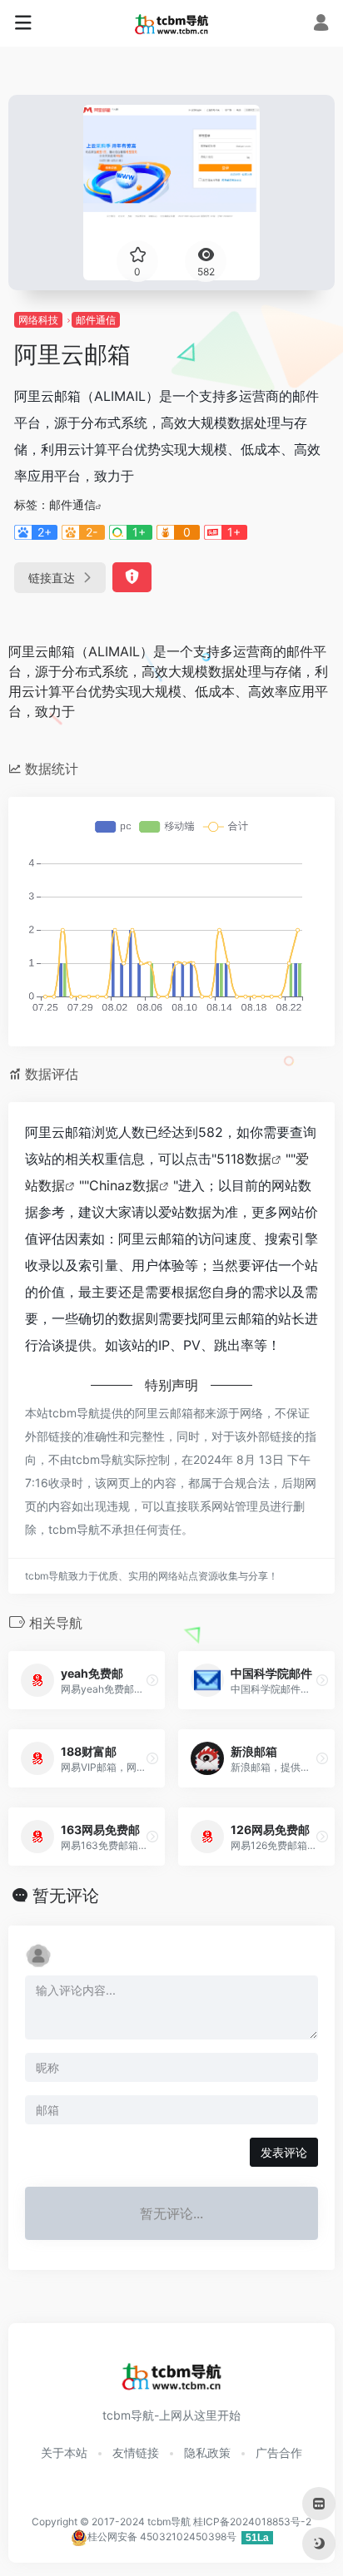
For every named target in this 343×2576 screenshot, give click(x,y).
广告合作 (279, 2452)
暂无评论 (66, 1896)
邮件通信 (96, 320)
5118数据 (244, 1159)
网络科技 (38, 320)
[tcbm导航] (172, 23)
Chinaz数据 (124, 1185)
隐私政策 (207, 2452)
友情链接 (136, 2452)
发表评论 (284, 2152)
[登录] (321, 25)
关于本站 (64, 2452)
